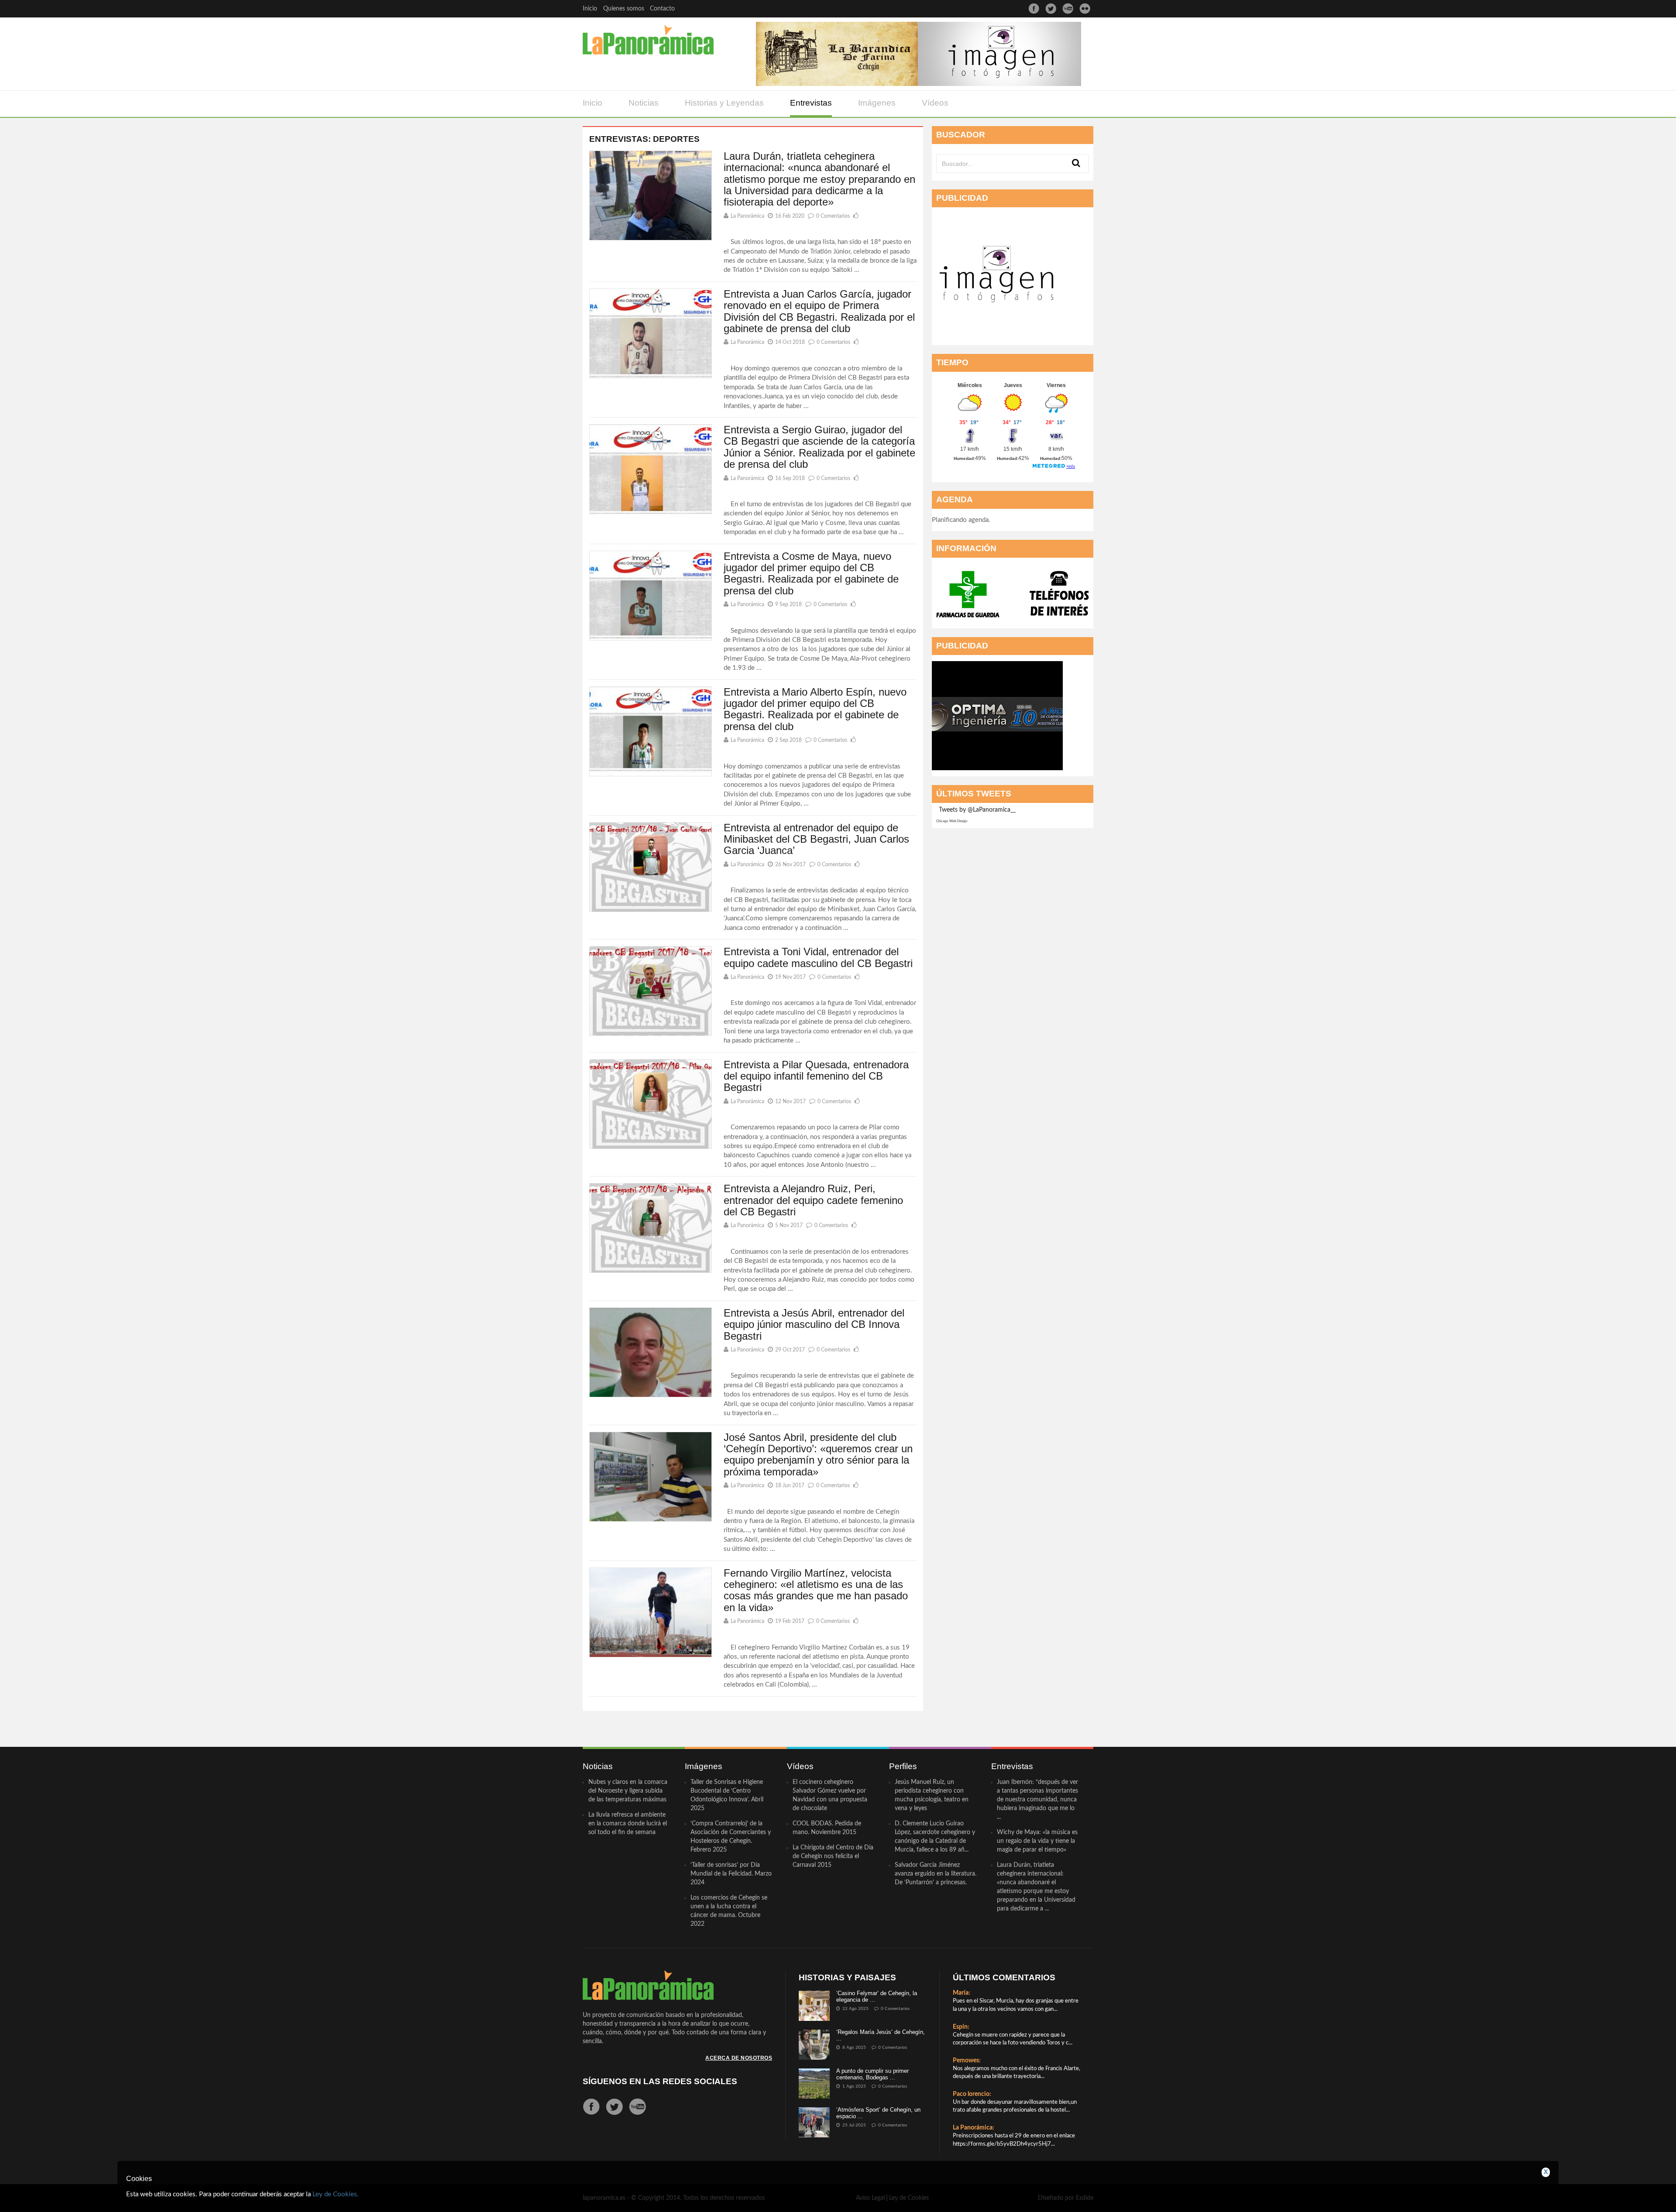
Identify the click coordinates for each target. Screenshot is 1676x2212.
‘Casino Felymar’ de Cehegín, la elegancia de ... (877, 1996)
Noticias (644, 103)
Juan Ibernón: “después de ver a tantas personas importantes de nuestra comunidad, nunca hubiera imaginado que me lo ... (1037, 1800)
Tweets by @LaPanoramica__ (977, 810)
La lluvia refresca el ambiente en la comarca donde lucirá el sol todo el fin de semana (628, 1824)
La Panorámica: (974, 2128)
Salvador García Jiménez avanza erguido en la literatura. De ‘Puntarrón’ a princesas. (936, 1874)
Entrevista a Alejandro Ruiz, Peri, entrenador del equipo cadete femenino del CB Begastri (813, 1200)
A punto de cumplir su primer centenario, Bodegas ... (872, 2074)
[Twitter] (1051, 9)
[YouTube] (1068, 9)
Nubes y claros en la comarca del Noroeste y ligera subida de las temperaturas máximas (628, 1791)
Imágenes (877, 103)
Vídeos (935, 103)
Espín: (961, 2027)
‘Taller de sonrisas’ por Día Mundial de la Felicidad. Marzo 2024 (731, 1874)
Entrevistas (811, 103)
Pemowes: (967, 2061)
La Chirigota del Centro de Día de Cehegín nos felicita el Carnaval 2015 (833, 1856)
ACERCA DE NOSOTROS (739, 2058)
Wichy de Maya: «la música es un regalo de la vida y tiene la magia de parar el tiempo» (1037, 1841)
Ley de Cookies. (336, 2194)
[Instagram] (1085, 9)
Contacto (662, 9)
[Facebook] (1034, 9)
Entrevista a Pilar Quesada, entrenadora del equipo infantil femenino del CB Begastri (816, 1076)
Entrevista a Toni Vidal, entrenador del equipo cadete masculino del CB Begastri (818, 957)
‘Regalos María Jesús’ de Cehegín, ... (881, 2035)
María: (962, 1993)
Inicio (590, 9)
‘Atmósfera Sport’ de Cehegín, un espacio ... (878, 2113)
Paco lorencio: (972, 2094)
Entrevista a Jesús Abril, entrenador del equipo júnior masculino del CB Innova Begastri (814, 1324)
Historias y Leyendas (724, 103)
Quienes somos (624, 9)
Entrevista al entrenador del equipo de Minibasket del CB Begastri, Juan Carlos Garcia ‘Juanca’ (816, 839)
